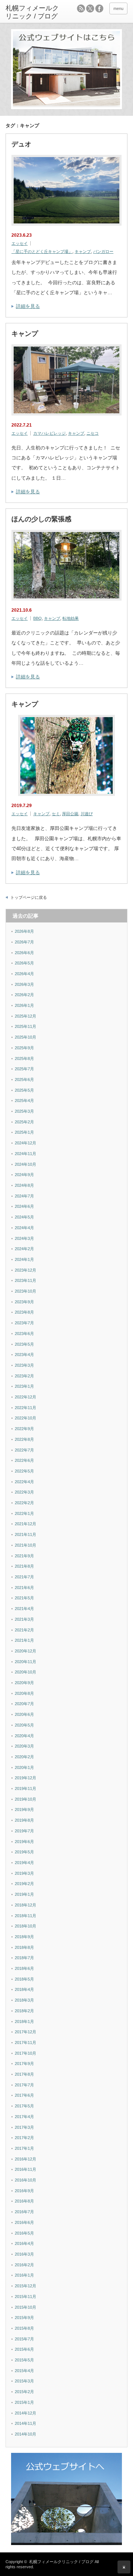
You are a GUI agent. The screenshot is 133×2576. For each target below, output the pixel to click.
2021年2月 (24, 1630)
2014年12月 (25, 2413)
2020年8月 (24, 1693)
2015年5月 (24, 2360)
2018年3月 (24, 2000)
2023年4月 (24, 1355)
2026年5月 (24, 963)
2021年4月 (24, 1609)
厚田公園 (70, 814)
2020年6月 (24, 1714)
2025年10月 (25, 1037)
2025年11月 (25, 1026)
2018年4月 (24, 1989)
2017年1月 (24, 2148)
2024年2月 (24, 1249)
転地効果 (71, 618)
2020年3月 (24, 1746)
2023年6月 (24, 1334)
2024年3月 (24, 1238)
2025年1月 (24, 1132)
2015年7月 (24, 2339)
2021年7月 (24, 1577)
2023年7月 (24, 1323)
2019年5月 (24, 1852)
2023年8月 (24, 1312)
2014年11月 (25, 2423)
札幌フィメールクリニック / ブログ (61, 2562)
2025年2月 (24, 1122)
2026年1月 (24, 1005)
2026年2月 (24, 995)
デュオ (21, 144)
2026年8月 (24, 931)
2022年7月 (24, 1450)
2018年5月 (24, 1979)
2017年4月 (24, 2117)
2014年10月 (25, 2434)
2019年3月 (24, 1873)
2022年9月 (24, 1429)
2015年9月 (24, 2318)
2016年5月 (24, 2233)
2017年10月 (25, 2053)
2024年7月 (24, 1196)
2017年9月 (24, 2064)
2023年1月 (24, 1386)
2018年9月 (24, 1937)
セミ (56, 814)
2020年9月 (24, 1683)
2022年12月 (25, 1397)
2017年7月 (24, 2085)
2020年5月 (24, 1725)
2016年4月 (24, 2243)
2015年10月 (25, 2307)
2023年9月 (24, 1302)
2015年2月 (24, 2392)
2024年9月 (24, 1175)
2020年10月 (25, 1672)
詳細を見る (28, 306)
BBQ (37, 618)
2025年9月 (24, 1048)
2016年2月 (24, 2265)
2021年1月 (24, 1640)
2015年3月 (24, 2381)
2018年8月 (24, 1947)
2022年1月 (24, 1513)
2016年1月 (24, 2275)
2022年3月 (24, 1492)
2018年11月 (25, 1916)
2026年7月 (24, 942)
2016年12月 (25, 2159)
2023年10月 (25, 1291)
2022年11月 (25, 1408)
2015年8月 (24, 2328)
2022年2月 (24, 1503)
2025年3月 (24, 1111)
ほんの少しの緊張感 (41, 519)
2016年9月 (24, 2191)
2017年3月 (24, 2127)
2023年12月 (25, 1270)
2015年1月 (24, 2402)
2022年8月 (24, 1439)
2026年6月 (24, 953)
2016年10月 (25, 2180)
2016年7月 (24, 2212)
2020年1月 (24, 1767)
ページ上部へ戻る (124, 2567)
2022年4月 (24, 1482)
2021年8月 (24, 1566)
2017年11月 (25, 2043)
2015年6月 (24, 2349)
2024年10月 (25, 1164)
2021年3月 (24, 1619)
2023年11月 (25, 1280)
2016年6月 (24, 2222)
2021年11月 (25, 1534)
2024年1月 (24, 1259)
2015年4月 (24, 2371)
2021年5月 (24, 1598)
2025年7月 (24, 1069)
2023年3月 (24, 1365)
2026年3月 (24, 984)
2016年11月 (25, 2169)
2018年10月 (25, 1926)
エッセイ (20, 243)
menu (118, 8)
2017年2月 (24, 2138)
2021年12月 (25, 1524)
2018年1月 (24, 2021)
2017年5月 (24, 2106)
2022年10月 (25, 1418)
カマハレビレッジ (50, 433)
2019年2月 (24, 1884)
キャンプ (83, 251)
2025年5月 (24, 1090)
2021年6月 (24, 1588)
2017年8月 (24, 2074)
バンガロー (103, 251)
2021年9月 (24, 1556)
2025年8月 (24, 1058)
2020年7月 (24, 1704)
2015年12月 (25, 2286)
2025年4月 (24, 1101)
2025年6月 (24, 1080)
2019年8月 (24, 1820)
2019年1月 (24, 1894)
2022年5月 (24, 1471)
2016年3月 (24, 2254)
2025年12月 (25, 1016)
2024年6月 (24, 1206)
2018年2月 (24, 2011)
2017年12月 (25, 2032)
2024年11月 (25, 1154)
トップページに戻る (29, 897)
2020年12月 (25, 1651)
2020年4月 (24, 1736)
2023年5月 (24, 1344)
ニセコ (93, 433)
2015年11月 (25, 2297)
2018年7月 (24, 1958)
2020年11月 (25, 1662)
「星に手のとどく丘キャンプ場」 (42, 251)
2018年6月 (24, 1968)
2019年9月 (24, 1810)
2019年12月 (25, 1778)
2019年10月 (25, 1799)
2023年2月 (24, 1376)
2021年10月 (25, 1545)
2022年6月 (24, 1460)
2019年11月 (25, 1788)
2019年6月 (24, 1842)
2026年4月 (24, 974)
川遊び (87, 814)
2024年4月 (24, 1228)
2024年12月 (25, 1143)
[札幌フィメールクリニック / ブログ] (32, 12)
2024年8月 (24, 1185)
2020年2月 (24, 1757)
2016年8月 (24, 2201)
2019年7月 (24, 1831)
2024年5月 (24, 1217)
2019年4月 (24, 1863)
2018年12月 (25, 1905)
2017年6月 (24, 2095)
